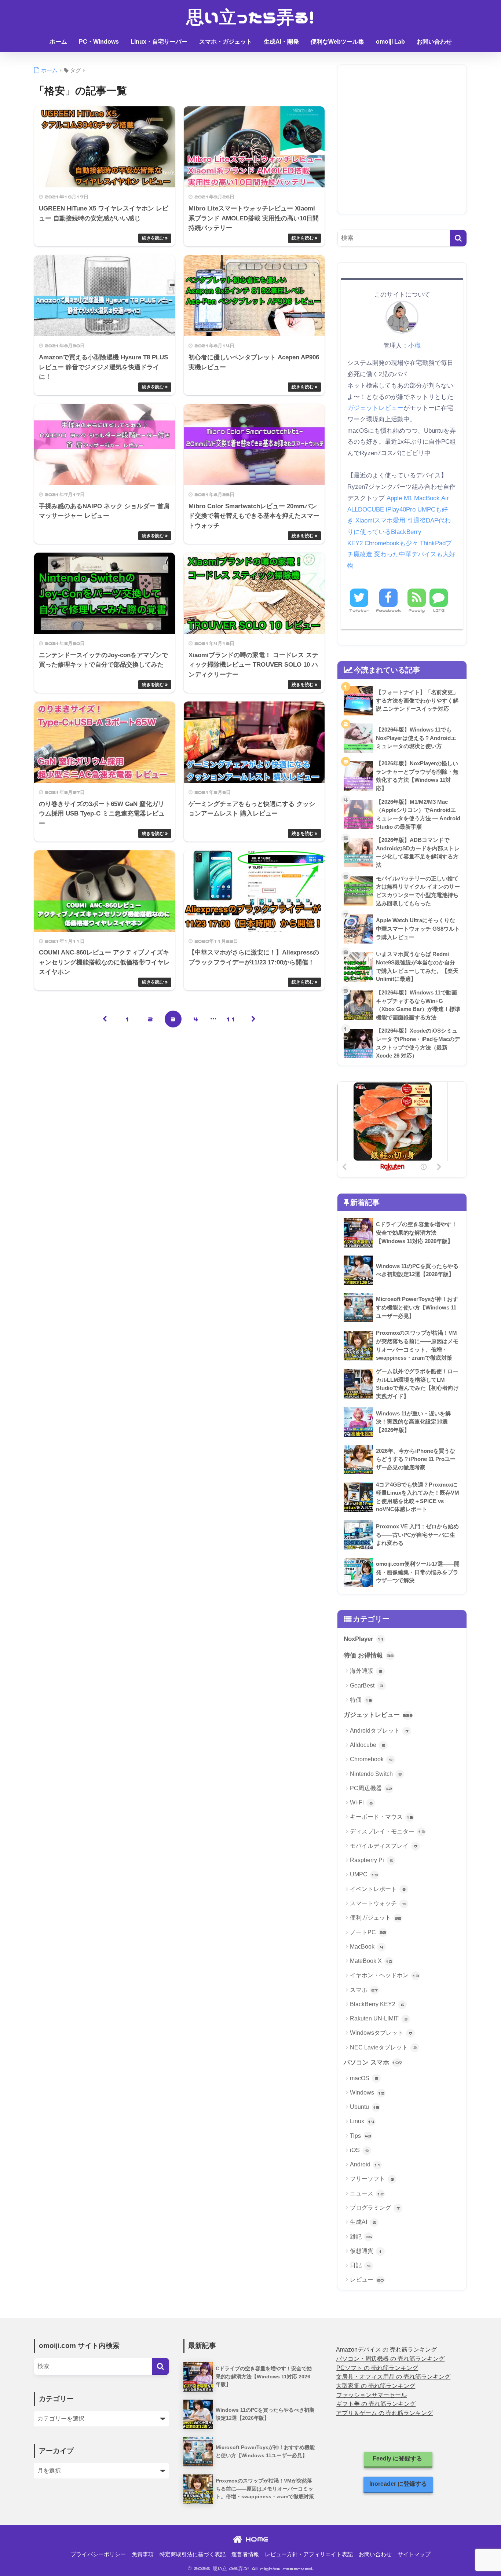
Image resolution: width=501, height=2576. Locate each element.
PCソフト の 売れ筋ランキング (377, 2368)
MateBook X (371, 1961)
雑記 (361, 2237)
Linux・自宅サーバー (159, 42)
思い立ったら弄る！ (251, 17)
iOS (359, 2150)
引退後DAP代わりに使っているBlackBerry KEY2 (399, 532)
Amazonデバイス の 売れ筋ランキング (386, 2350)
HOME (255, 2539)
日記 (360, 2265)
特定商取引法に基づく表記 (193, 2554)
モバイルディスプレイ (384, 1846)
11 (231, 1019)
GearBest (367, 1685)
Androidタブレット (379, 1731)
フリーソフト (372, 2179)
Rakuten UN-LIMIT (379, 2018)
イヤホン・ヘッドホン (384, 1975)
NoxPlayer (364, 1639)
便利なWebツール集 (337, 42)
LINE (439, 610)
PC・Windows (99, 42)
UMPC (364, 1874)
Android (365, 2164)
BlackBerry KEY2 (377, 2004)
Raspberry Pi (371, 1860)
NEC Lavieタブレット (383, 2047)
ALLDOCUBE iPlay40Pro (381, 510)
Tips (361, 2136)
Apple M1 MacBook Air (418, 498)
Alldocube (367, 1745)
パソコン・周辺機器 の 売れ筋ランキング (390, 2359)
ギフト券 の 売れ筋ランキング (376, 2404)
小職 (414, 345)
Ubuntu (365, 2107)
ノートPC (368, 1932)
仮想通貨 (366, 2251)
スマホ (364, 1990)
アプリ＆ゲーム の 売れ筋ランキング (384, 2413)
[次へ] (254, 1019)
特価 (361, 1700)
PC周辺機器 (371, 1788)
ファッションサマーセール (372, 2395)
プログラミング (375, 2208)
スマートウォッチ (378, 1903)
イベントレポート (378, 1889)
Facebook (388, 610)
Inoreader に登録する (398, 2484)
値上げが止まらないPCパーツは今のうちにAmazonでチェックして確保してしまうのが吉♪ (251, 62)
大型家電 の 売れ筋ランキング (376, 2386)
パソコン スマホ (373, 2062)
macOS (364, 2078)
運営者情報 (245, 2554)
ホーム (58, 42)
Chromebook (371, 1759)
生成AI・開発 (281, 42)
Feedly (417, 610)
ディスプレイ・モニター (387, 1831)
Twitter (359, 610)
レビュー (367, 2280)
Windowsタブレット (381, 2033)
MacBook (367, 1947)
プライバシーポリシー (98, 2554)
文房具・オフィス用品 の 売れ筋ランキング (393, 2377)
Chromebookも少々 (391, 543)
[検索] (458, 238)
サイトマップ (414, 2554)
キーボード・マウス (381, 1817)
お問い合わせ (434, 42)
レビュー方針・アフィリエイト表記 (309, 2554)
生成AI (363, 2222)
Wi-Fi (361, 1802)
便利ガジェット (376, 1918)
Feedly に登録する (398, 2458)
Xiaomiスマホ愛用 (380, 521)
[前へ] (105, 1019)
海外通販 (366, 1671)
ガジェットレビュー (375, 408)
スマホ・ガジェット (226, 42)
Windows (367, 2093)
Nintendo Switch (376, 1774)
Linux (362, 2121)
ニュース (367, 2193)
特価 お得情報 (369, 1655)
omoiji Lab (390, 42)
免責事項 (143, 2554)
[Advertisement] (402, 145)
